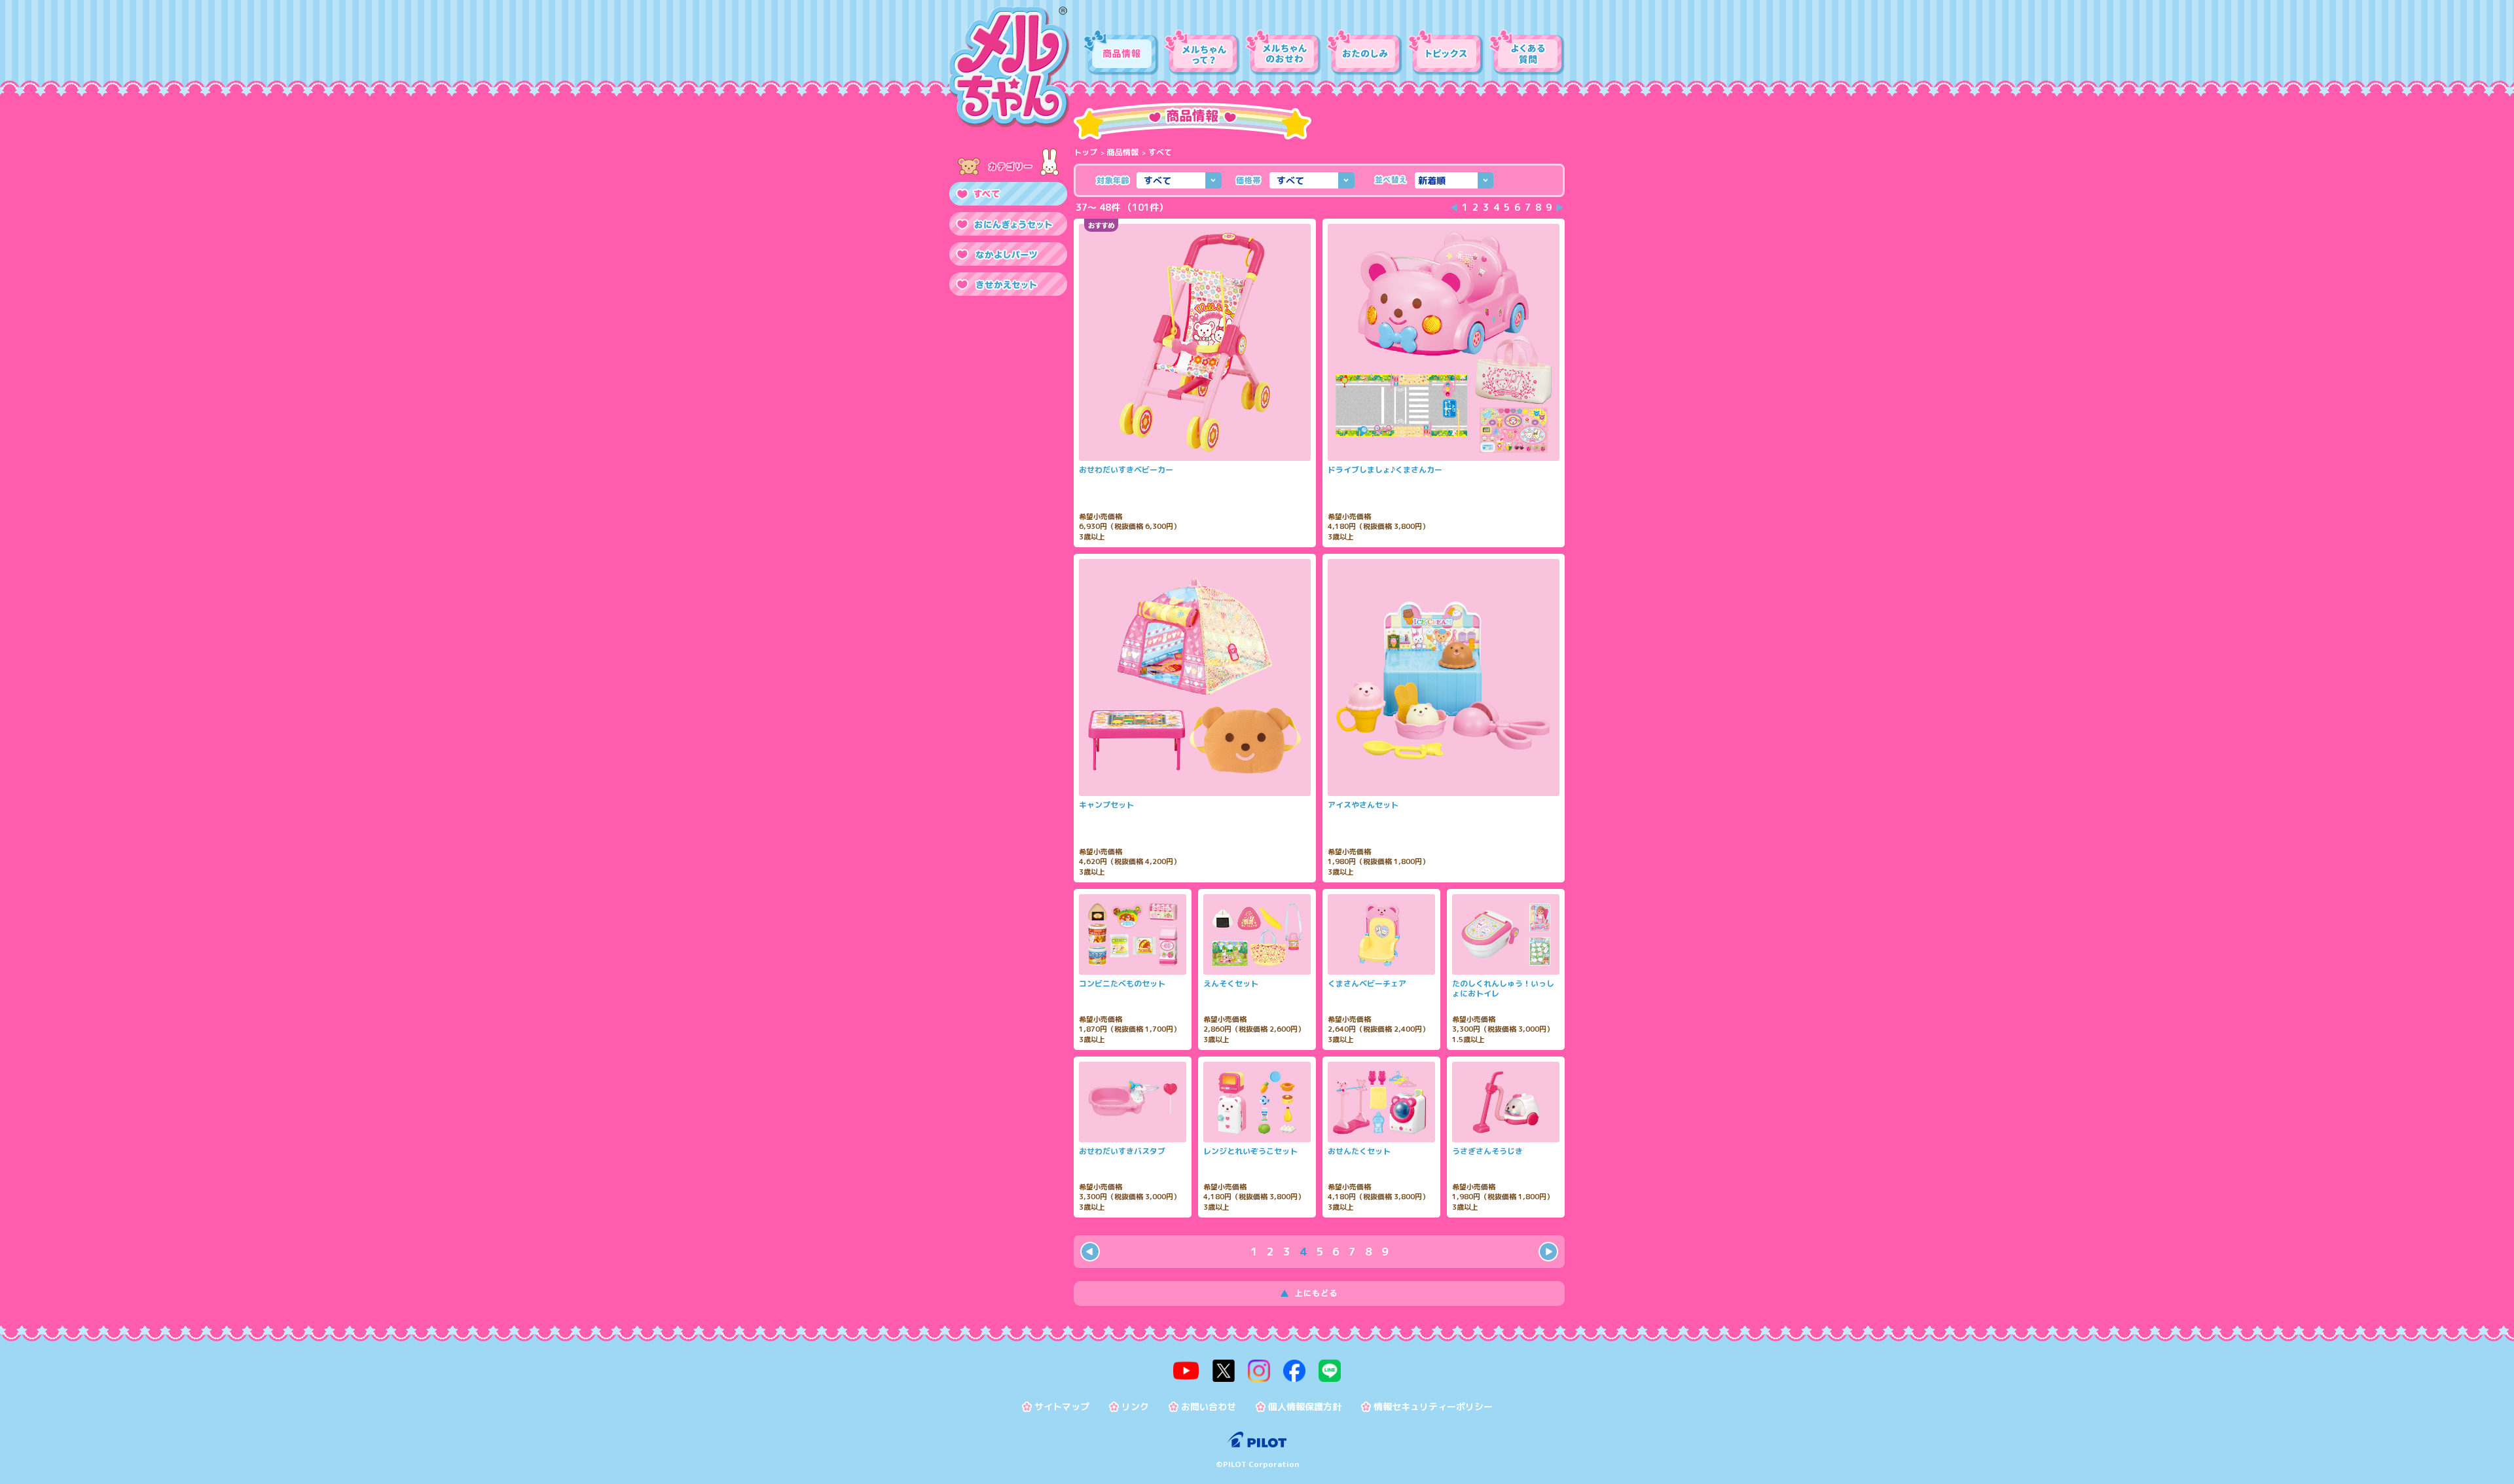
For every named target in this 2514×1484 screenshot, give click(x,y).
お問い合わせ (1209, 1407)
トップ (1085, 152)
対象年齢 (1113, 180)
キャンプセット (1106, 805)
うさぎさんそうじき (1487, 1151)
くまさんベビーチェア (1367, 984)
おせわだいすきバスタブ (1122, 1151)
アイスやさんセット (1363, 805)
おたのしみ (1364, 52)
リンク (1135, 1407)
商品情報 (1121, 52)
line (1330, 1371)
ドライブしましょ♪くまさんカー (1385, 470)
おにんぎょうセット (1008, 224)
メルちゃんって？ (1202, 52)
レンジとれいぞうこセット (1250, 1151)
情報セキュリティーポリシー (1433, 1407)
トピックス (1446, 52)
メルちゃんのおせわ (1283, 52)
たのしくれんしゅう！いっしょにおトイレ (1503, 989)
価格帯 (1248, 180)
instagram (1259, 1371)
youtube (1186, 1371)
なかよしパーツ (1008, 254)
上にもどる (1319, 1294)
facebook (1294, 1371)
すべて (1008, 194)
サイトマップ (1062, 1407)
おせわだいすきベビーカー (1126, 470)
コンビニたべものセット (1122, 984)
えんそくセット (1231, 984)
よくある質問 (1527, 52)
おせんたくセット (1359, 1151)
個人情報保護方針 (1305, 1407)
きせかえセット (1008, 284)
